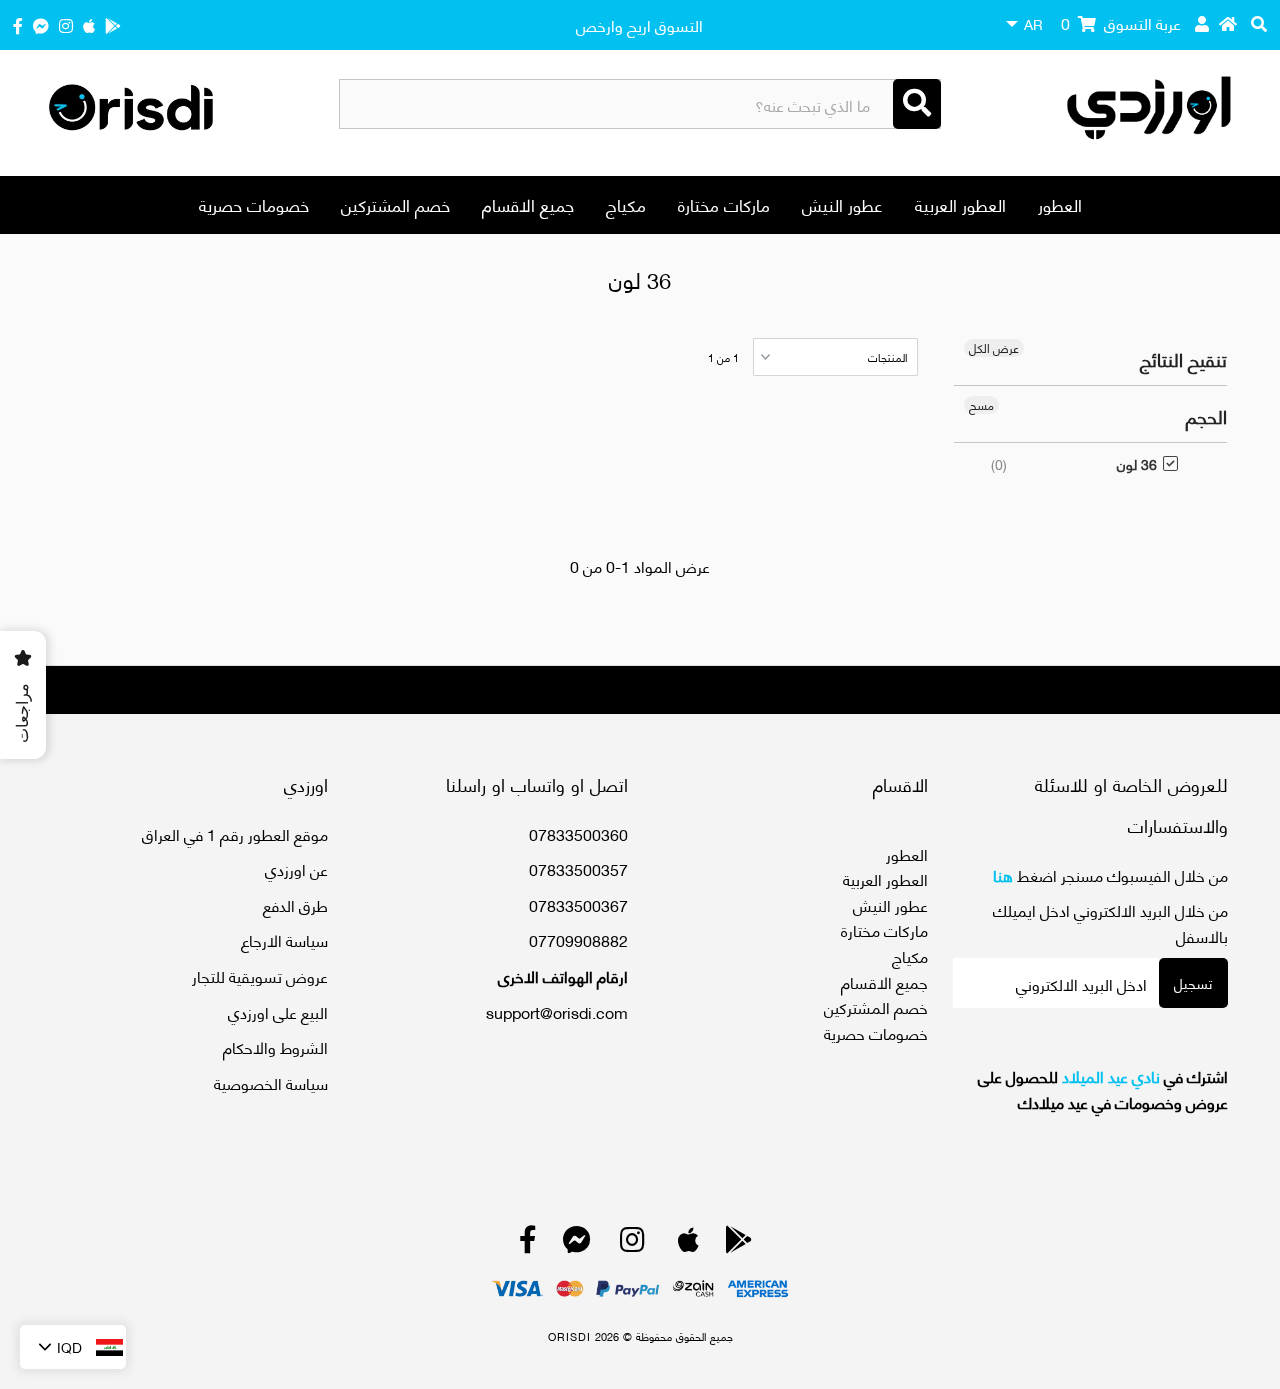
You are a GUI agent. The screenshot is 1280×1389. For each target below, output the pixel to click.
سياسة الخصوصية (271, 1082)
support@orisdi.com (557, 1011)
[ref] (41, 24)
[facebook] (18, 24)
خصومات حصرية (254, 204)
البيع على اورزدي (278, 1011)
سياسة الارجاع (284, 939)
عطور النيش (842, 204)
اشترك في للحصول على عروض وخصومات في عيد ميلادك (1103, 1088)
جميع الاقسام (528, 204)
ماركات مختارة (724, 204)
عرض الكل (994, 348)
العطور (1060, 204)
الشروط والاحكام (275, 1046)
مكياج (626, 204)
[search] (1259, 23)
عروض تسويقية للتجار (260, 975)
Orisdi (569, 1336)
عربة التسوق (1121, 22)
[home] (1228, 23)
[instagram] (66, 24)
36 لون (1137, 464)
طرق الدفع (295, 904)
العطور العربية (960, 204)
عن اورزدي (296, 868)
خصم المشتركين (395, 204)
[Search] (917, 104)
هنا (1003, 874)
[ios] (89, 24)
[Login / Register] (1202, 23)
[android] (113, 24)
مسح (981, 405)
